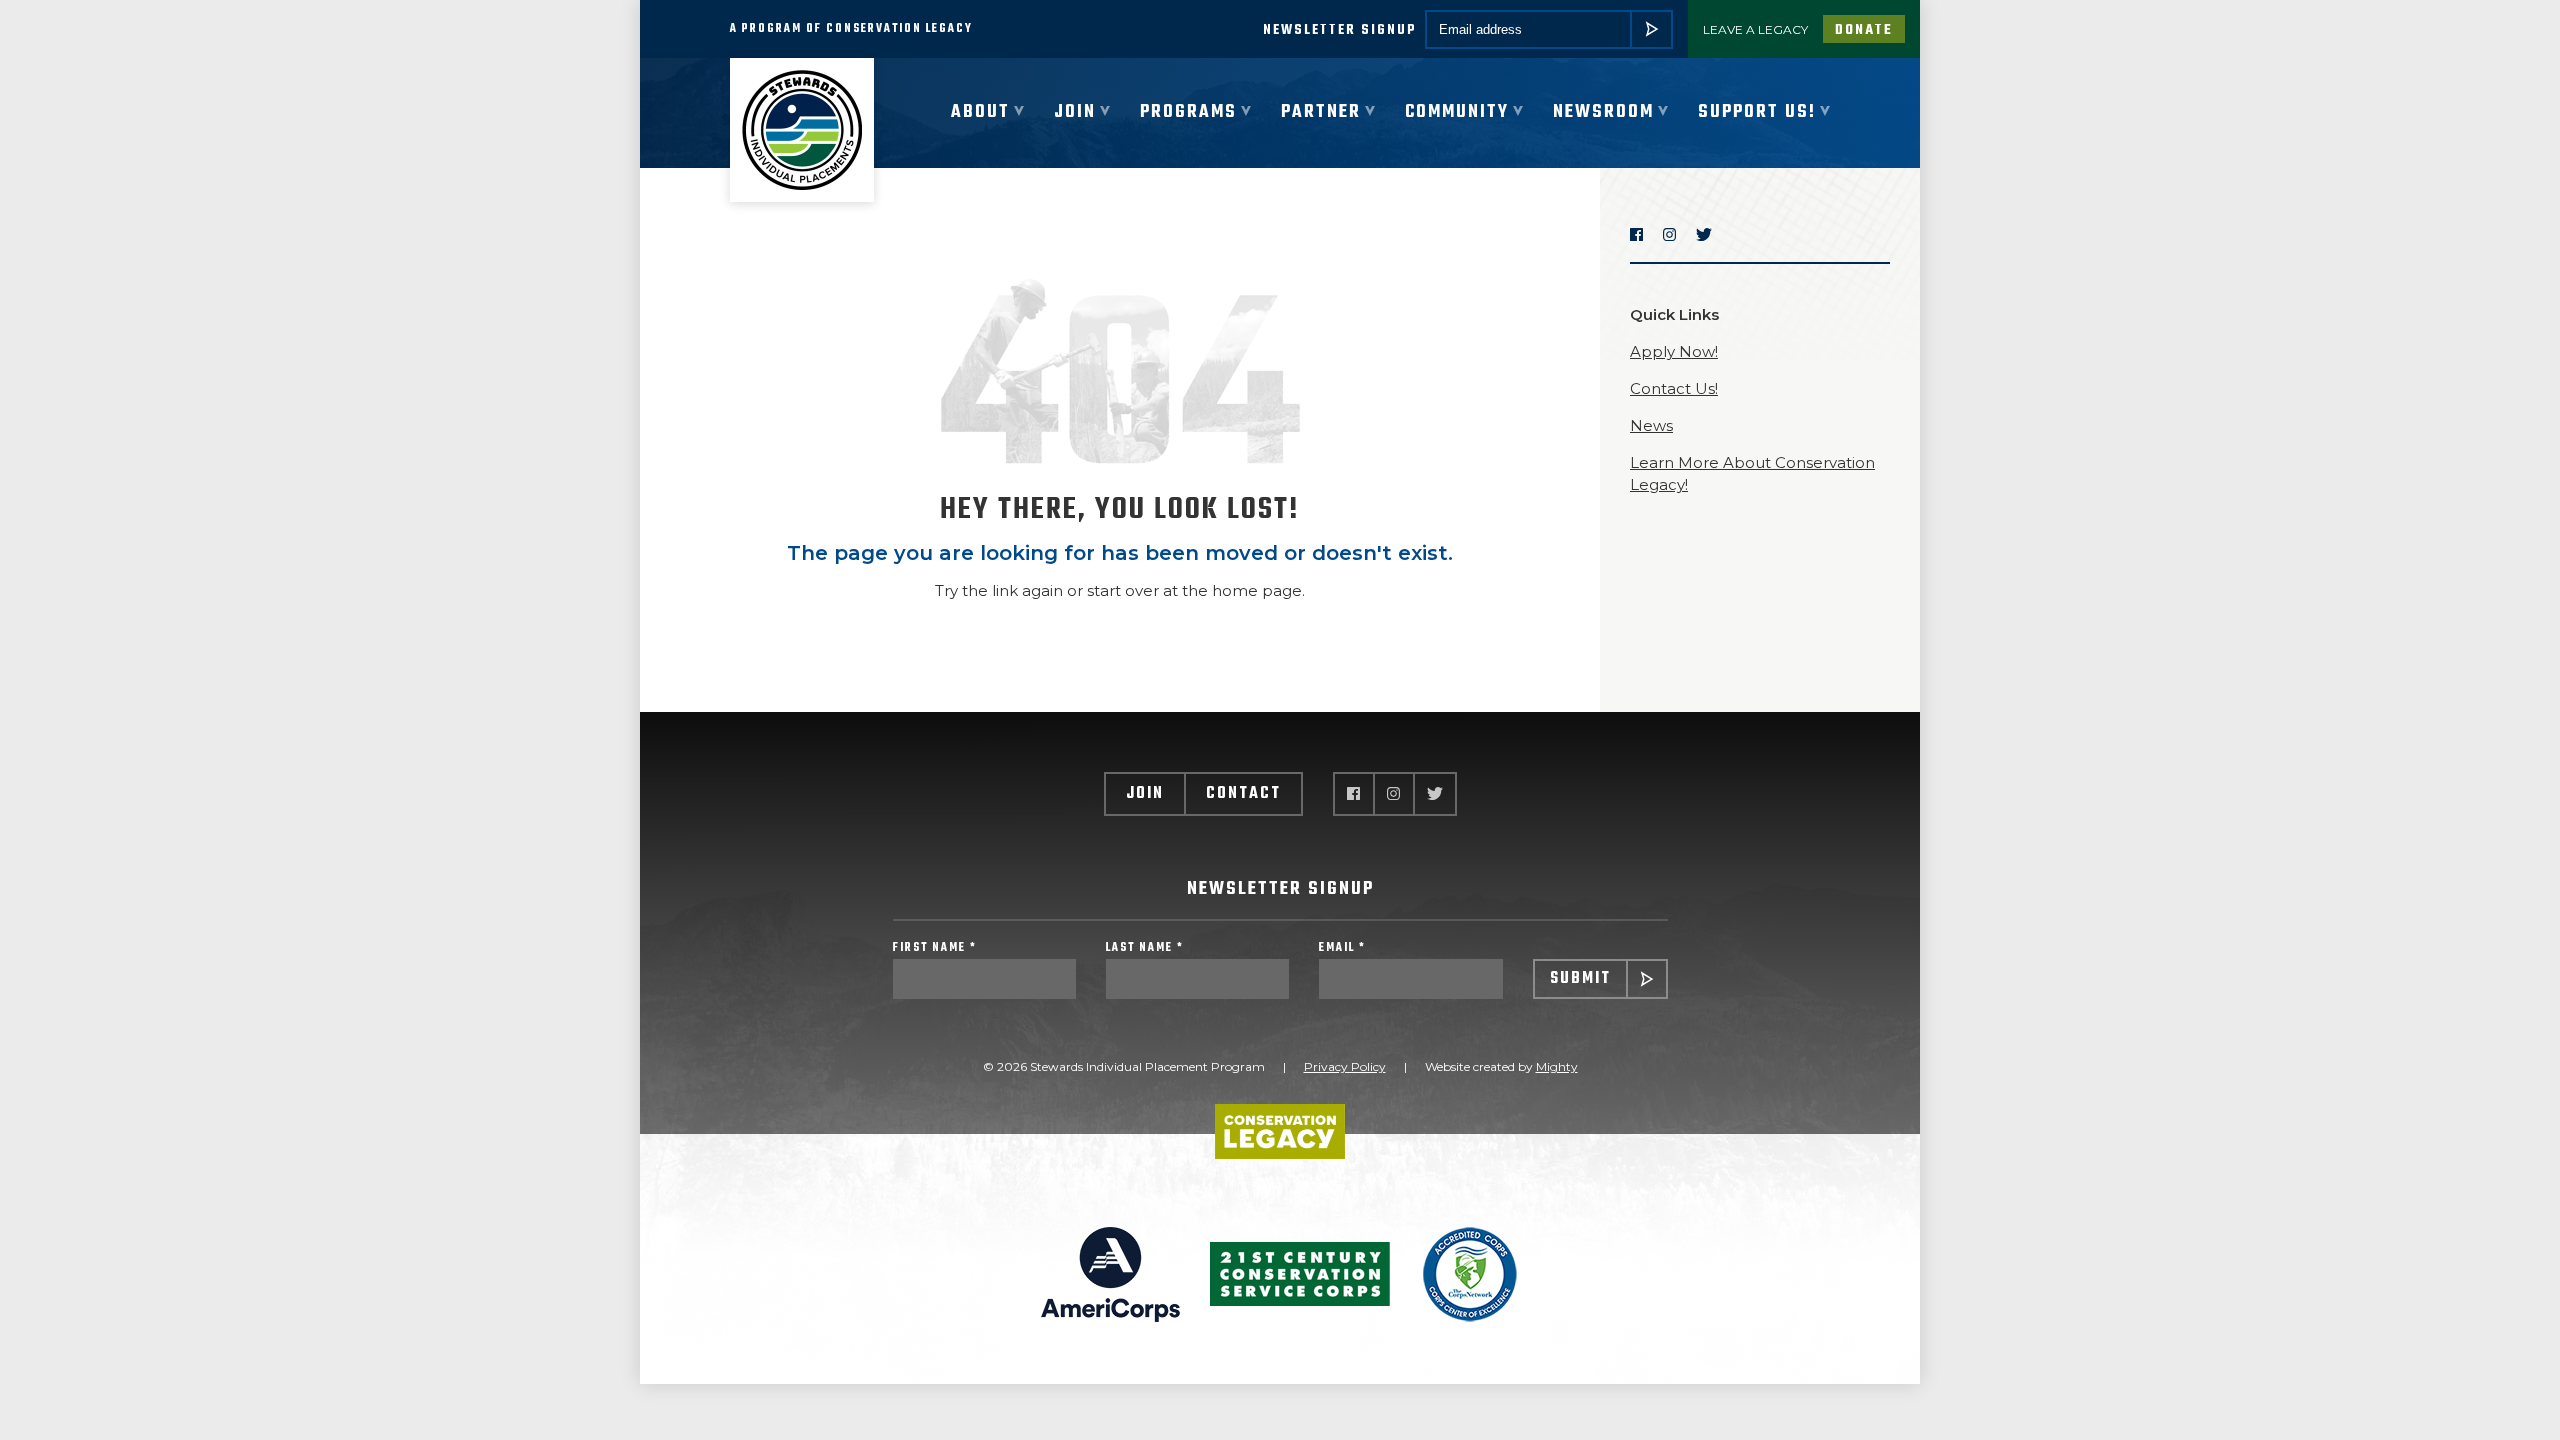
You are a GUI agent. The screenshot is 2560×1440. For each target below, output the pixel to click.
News (1651, 425)
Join (1145, 794)
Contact (1243, 794)
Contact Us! (1674, 388)
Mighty (1557, 1066)
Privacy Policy (1345, 1066)
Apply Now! (1674, 351)
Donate (1864, 30)
